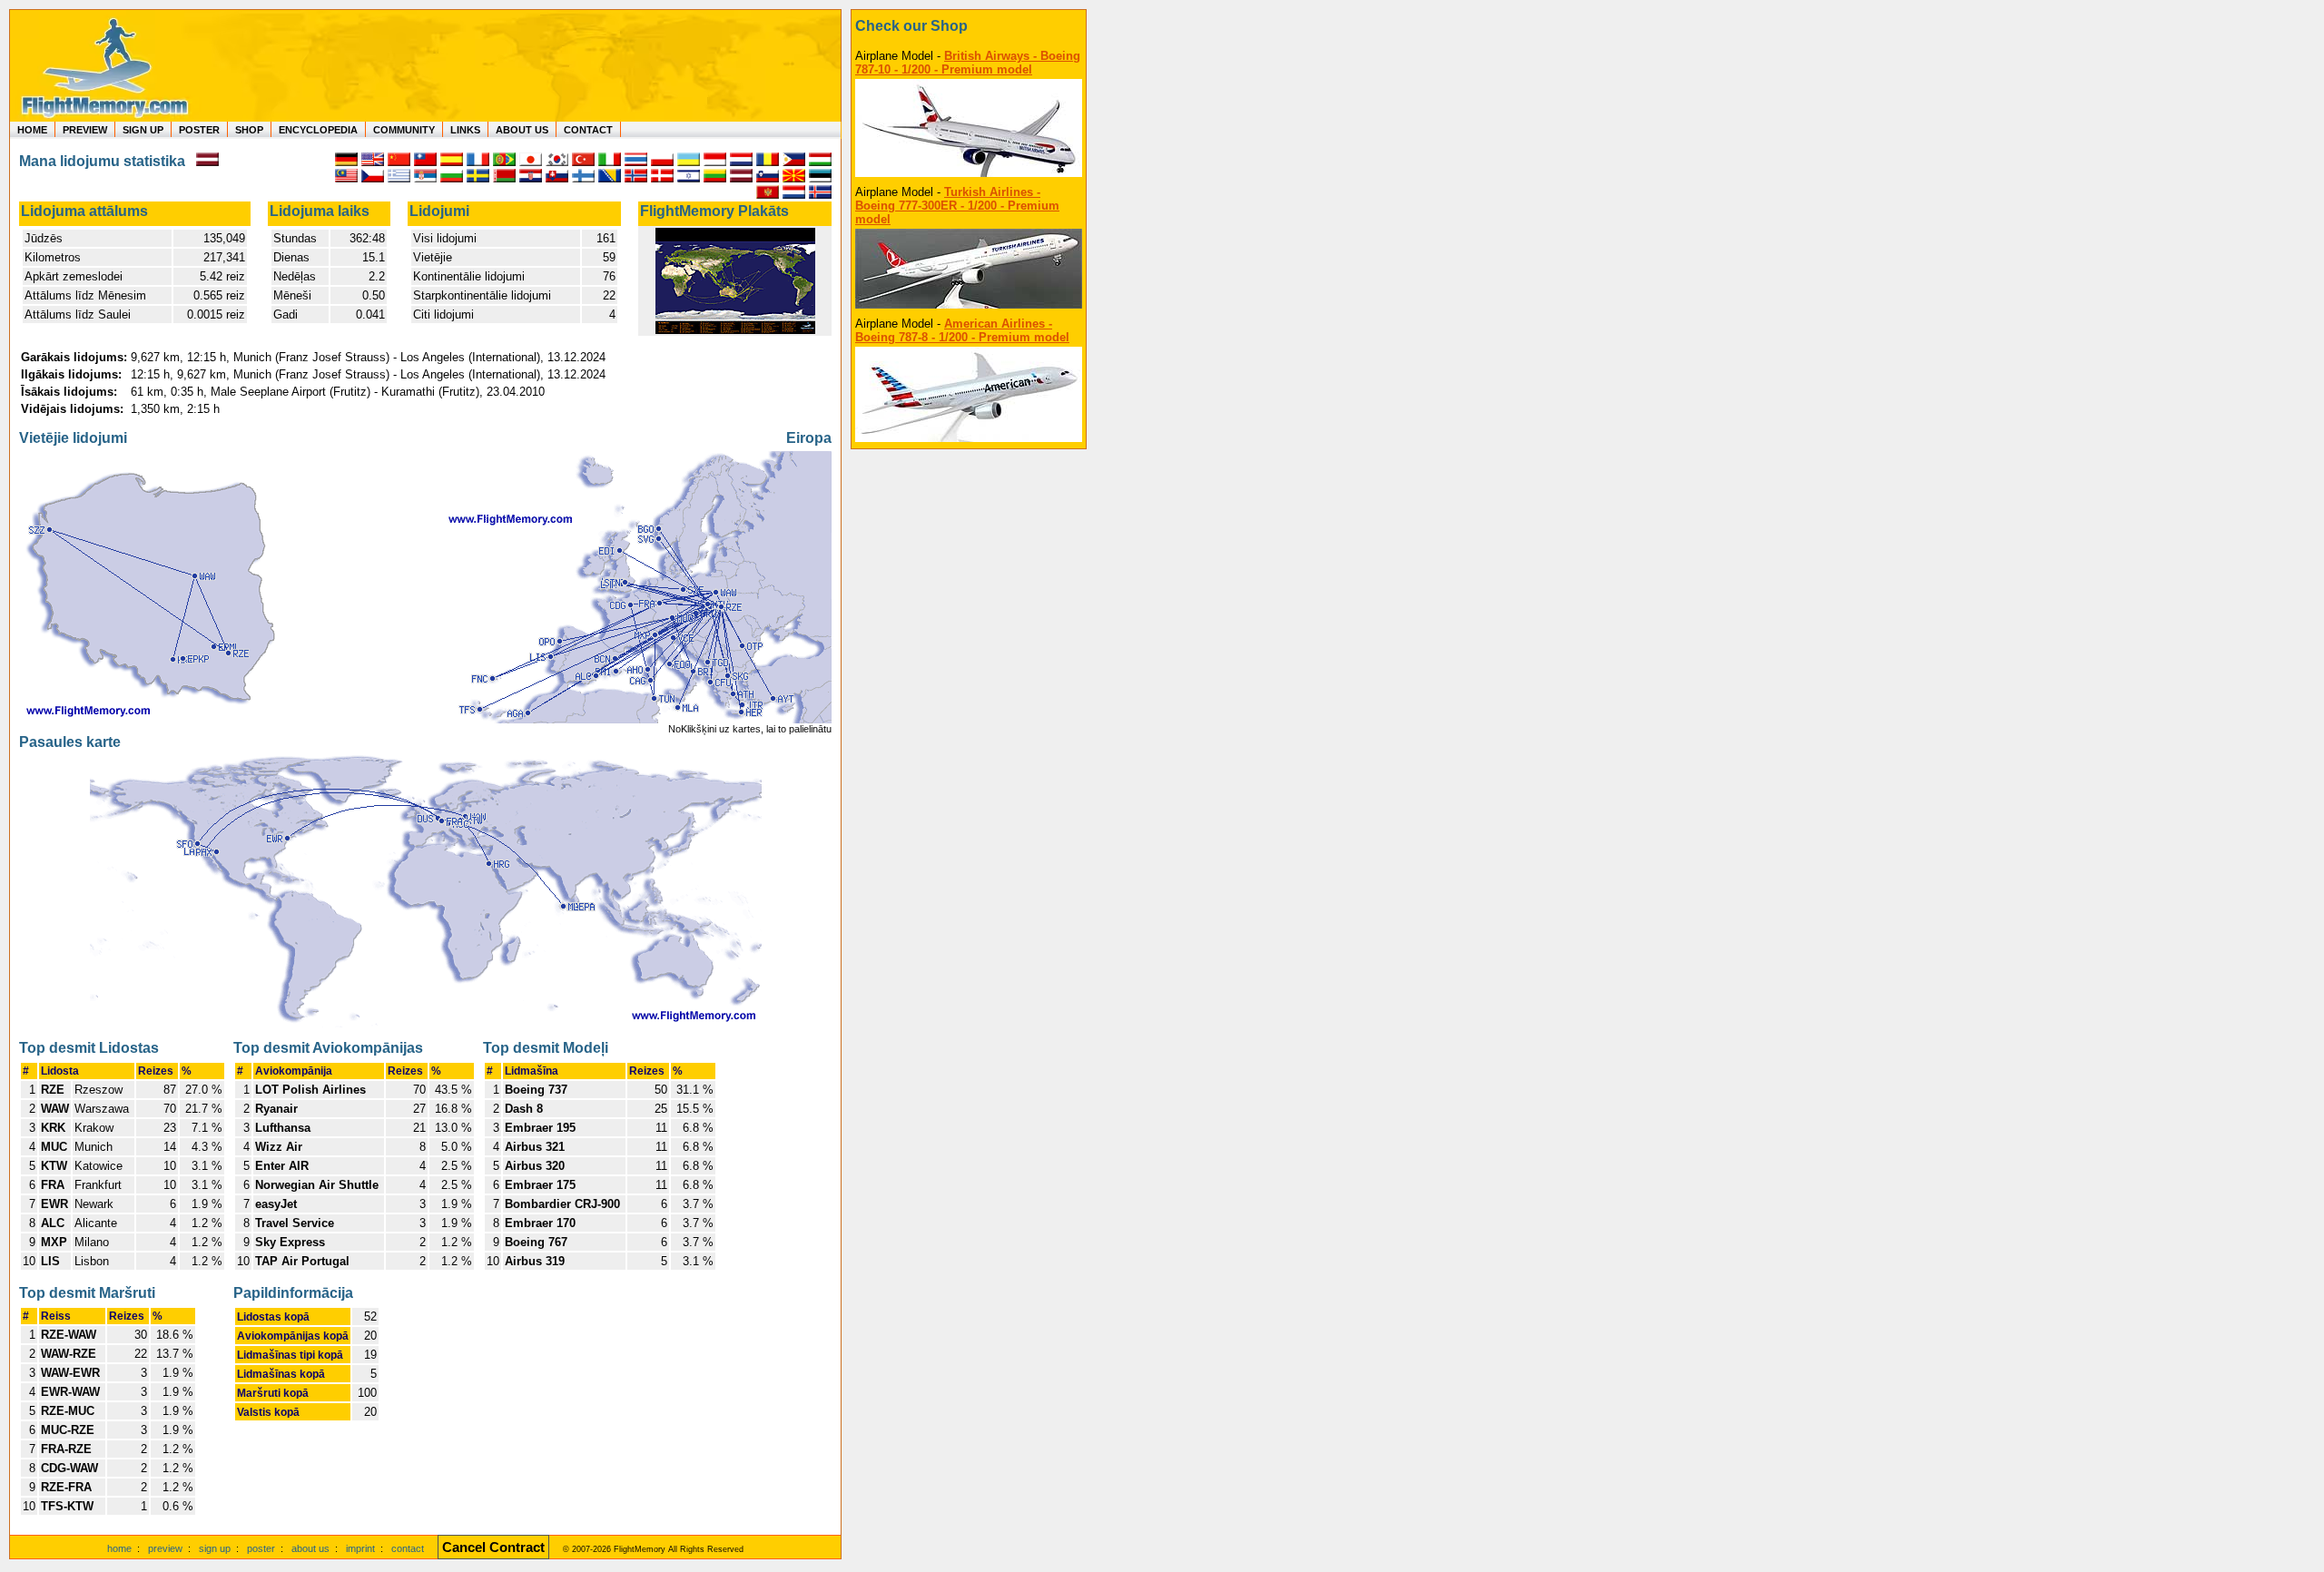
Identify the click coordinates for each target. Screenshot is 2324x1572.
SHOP (249, 130)
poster (261, 1548)
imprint (360, 1548)
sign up (215, 1548)
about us (310, 1548)
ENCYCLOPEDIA (318, 130)
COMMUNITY (404, 130)
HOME (32, 130)
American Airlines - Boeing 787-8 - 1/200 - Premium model (962, 330)
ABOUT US (522, 130)
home (119, 1548)
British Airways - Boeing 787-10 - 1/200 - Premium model (968, 63)
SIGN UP (143, 130)
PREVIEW (85, 130)
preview (165, 1548)
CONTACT (588, 130)
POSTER (199, 130)
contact (408, 1548)
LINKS (465, 130)
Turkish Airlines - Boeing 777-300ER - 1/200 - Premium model (957, 206)
